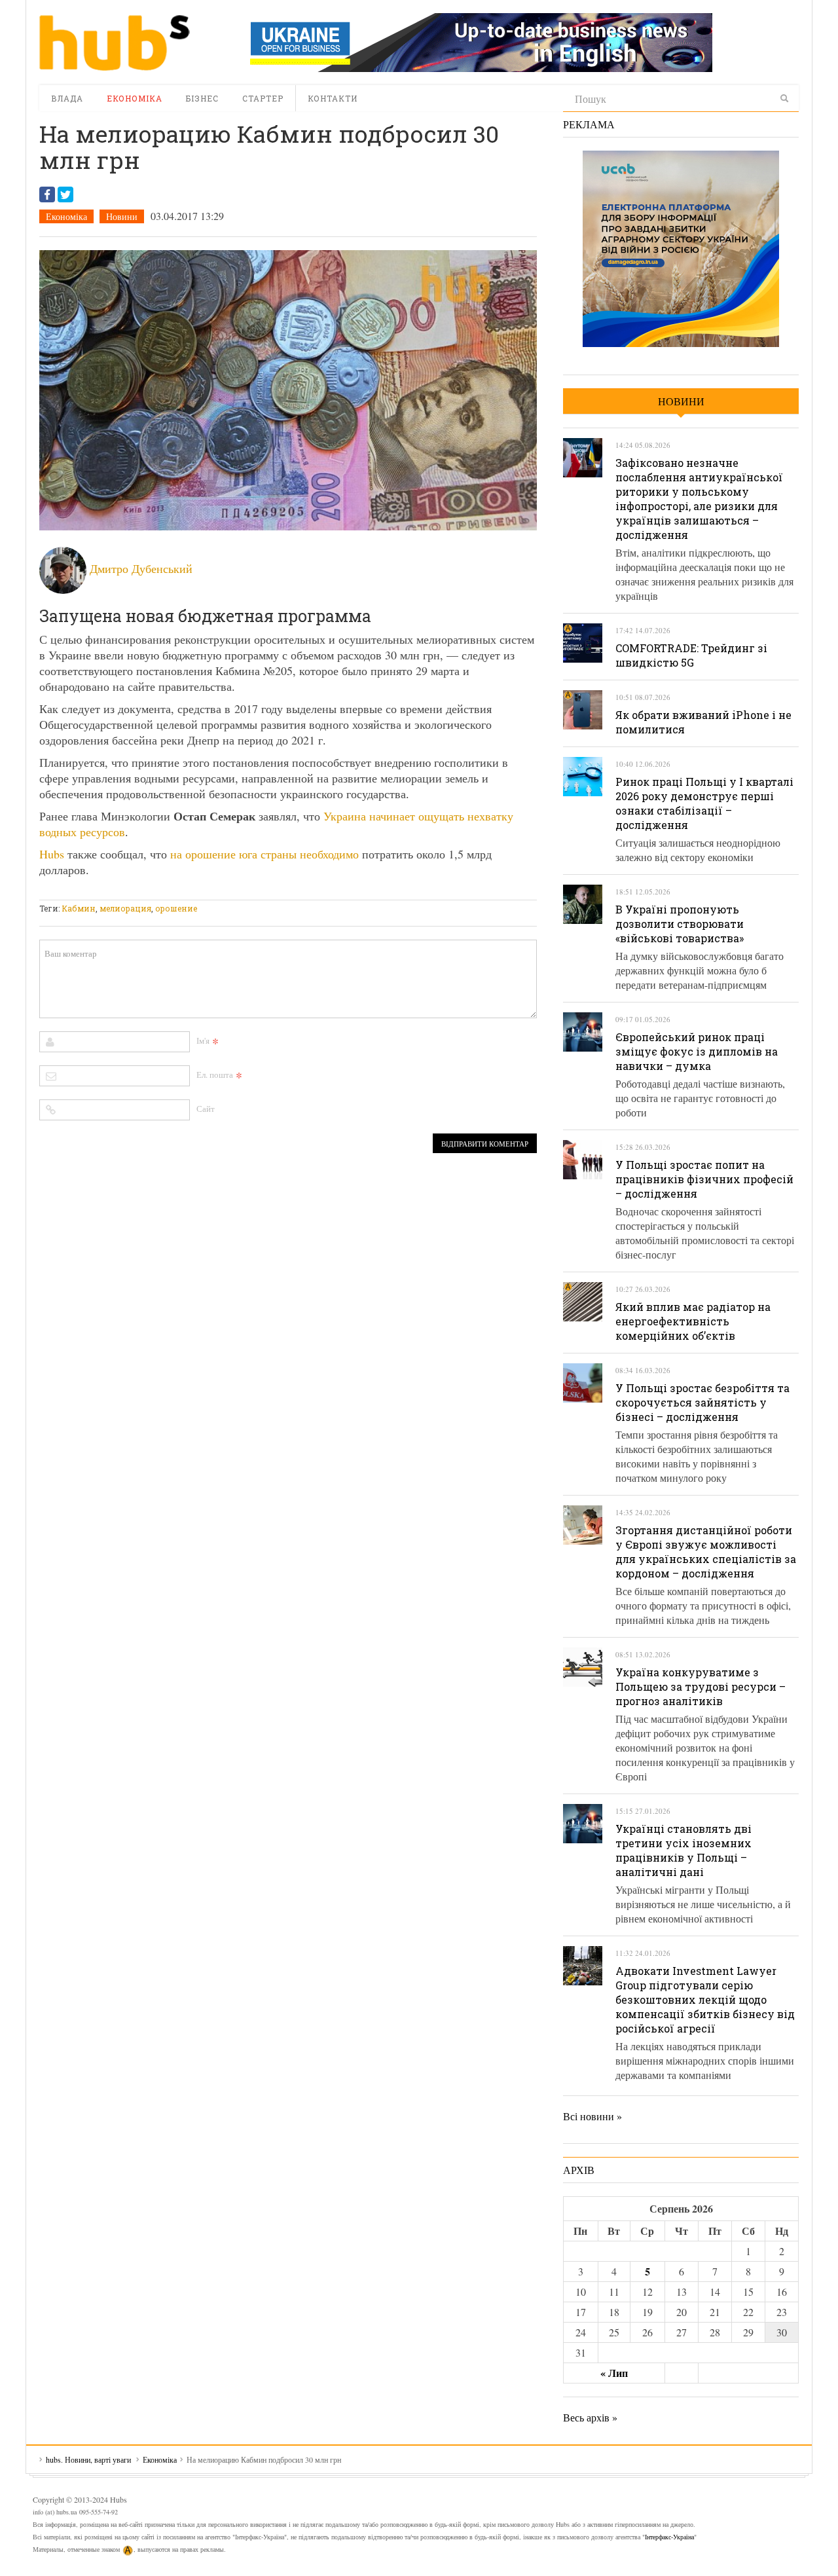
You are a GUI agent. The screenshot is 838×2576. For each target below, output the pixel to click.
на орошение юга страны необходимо (264, 854)
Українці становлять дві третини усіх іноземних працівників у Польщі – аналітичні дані (683, 1850)
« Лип (614, 2373)
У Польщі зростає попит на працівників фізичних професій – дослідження (704, 1179)
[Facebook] (47, 194)
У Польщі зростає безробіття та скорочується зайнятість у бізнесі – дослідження (702, 1402)
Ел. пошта (215, 1075)
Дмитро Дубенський (141, 568)
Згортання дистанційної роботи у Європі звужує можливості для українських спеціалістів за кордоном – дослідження (706, 1552)
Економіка (135, 98)
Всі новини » (592, 2116)
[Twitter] (65, 194)
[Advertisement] (278, 892)
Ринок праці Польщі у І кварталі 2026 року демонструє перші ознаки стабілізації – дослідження (704, 803)
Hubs (52, 854)
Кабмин (79, 908)
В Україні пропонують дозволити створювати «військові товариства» (680, 924)
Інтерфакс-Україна (669, 2537)
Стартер (263, 98)
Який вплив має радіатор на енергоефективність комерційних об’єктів (693, 1321)
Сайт (206, 1109)
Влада (67, 98)
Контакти (333, 98)
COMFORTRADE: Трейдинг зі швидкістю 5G (691, 655)
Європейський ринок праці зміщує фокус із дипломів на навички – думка (697, 1051)
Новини (122, 216)
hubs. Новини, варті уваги (115, 43)
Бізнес (202, 98)
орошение (176, 908)
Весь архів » (590, 2417)
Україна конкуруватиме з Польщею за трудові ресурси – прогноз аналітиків (701, 1686)
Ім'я (203, 1040)
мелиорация (125, 908)
